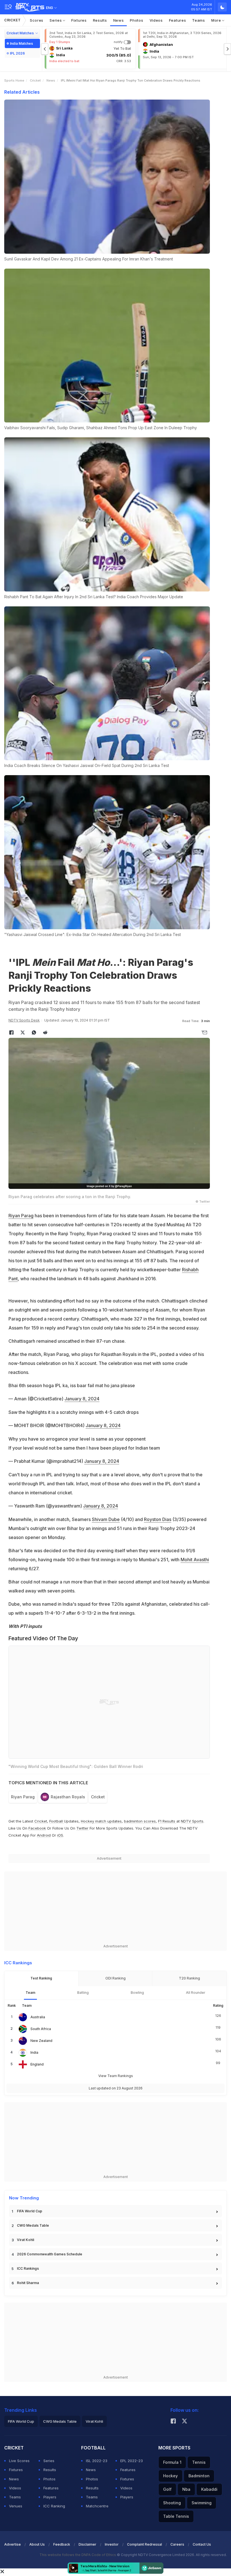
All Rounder (196, 1993)
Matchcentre (97, 2506)
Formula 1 (172, 2462)
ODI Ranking (115, 1978)
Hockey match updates (101, 1821)
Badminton (199, 2476)
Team (30, 1993)
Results (100, 20)
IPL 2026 (17, 53)
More (217, 20)
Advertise (13, 2544)
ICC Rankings (28, 2268)
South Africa (41, 2029)
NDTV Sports (192, 1821)
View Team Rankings (116, 2076)
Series (56, 20)
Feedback (62, 2544)
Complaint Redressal (145, 2544)
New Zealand (41, 2041)
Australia (38, 2017)
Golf (167, 2489)
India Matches (21, 43)
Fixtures (79, 20)
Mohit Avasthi (195, 1560)
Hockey (170, 2476)
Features (178, 20)
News (119, 20)
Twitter (82, 1828)
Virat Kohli (25, 2240)
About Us (37, 2544)
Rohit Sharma (28, 2283)
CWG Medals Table (33, 2225)
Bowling (137, 1993)
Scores (37, 20)
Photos (136, 20)
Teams (199, 20)
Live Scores (19, 2461)
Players (50, 2497)
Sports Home (14, 80)
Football (57, 1821)
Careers (177, 2544)
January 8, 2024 (82, 1399)
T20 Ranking (189, 1978)
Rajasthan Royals (68, 1797)
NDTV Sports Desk (24, 1020)
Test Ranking (41, 1978)
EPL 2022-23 (132, 2461)
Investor (112, 2544)
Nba (186, 2489)
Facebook (37, 1828)
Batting (83, 1993)
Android (44, 1835)
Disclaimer (87, 2544)
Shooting (172, 2503)
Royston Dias (158, 1519)
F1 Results (167, 1821)
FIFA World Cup (30, 2211)
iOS (60, 1835)
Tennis (199, 2462)
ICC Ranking (54, 2506)
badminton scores (140, 1821)
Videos (156, 20)
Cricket (13, 20)
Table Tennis (176, 2516)
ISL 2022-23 (97, 2461)
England (37, 2064)
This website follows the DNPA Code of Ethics (78, 2555)
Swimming (202, 2503)
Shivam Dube (106, 1519)
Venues (16, 2506)
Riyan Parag (21, 1216)
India (34, 2052)
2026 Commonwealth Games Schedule (50, 2254)
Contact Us (202, 2544)
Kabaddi (209, 2489)
